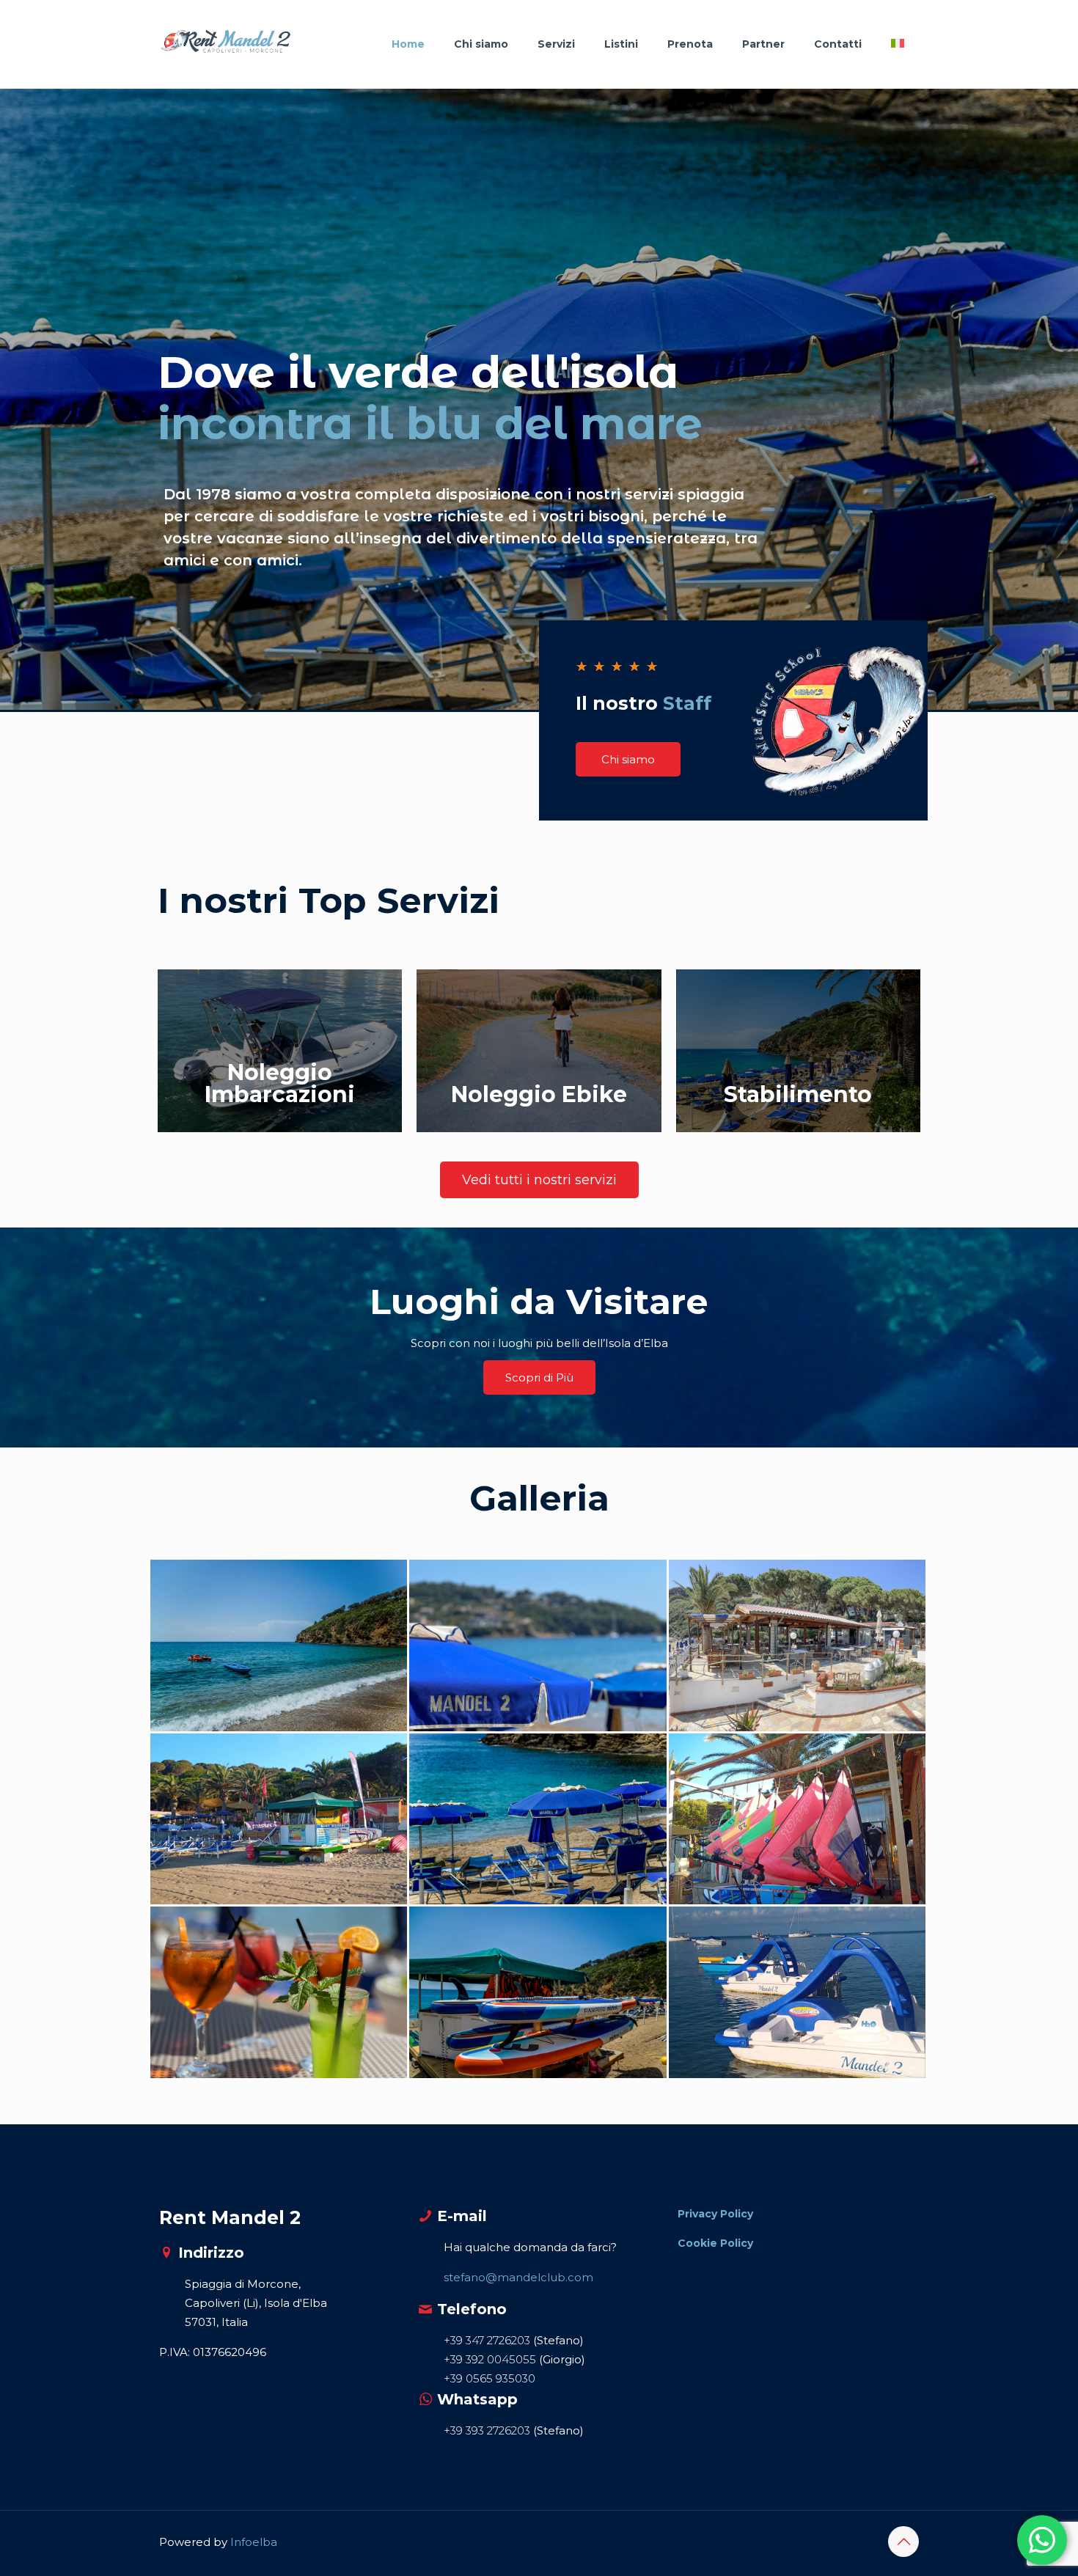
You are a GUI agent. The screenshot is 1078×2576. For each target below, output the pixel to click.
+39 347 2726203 (488, 2340)
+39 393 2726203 (487, 2430)
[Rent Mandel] (225, 44)
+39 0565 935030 (489, 2378)
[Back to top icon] (903, 2542)
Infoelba (254, 2542)
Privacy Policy (715, 2214)
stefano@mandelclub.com (518, 2277)
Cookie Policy (715, 2243)
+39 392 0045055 (491, 2359)
